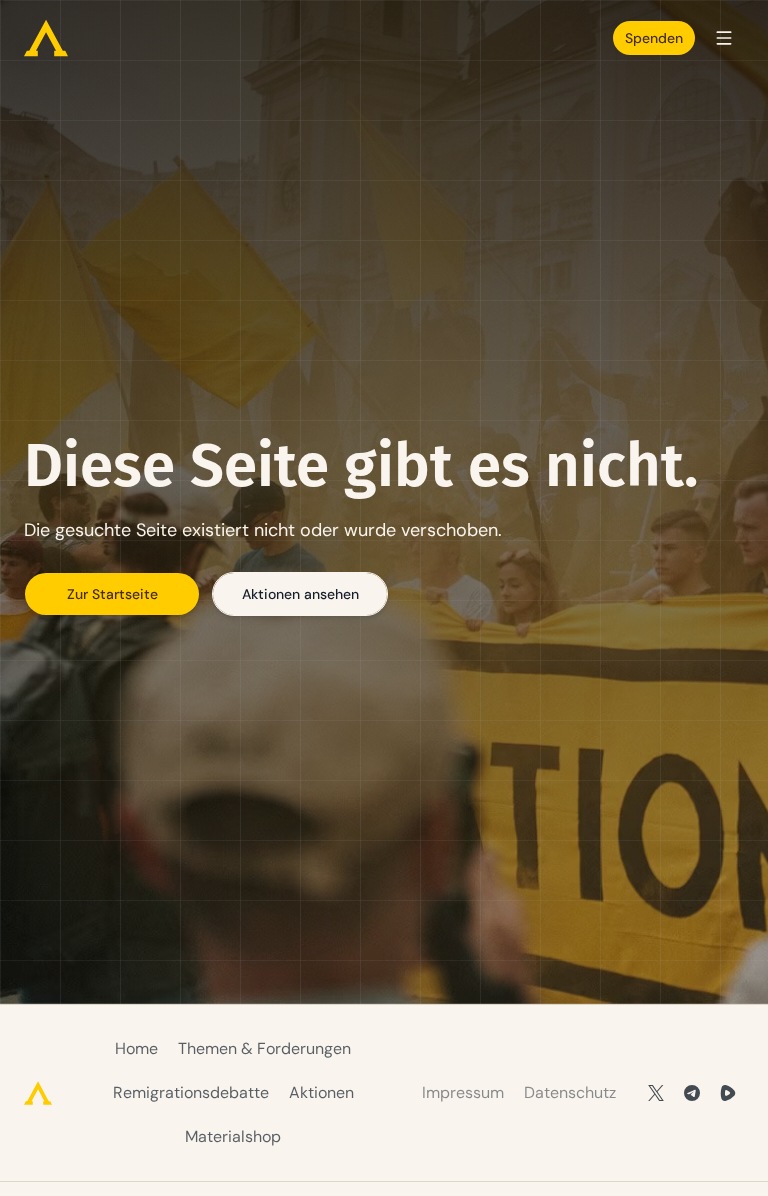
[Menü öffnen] (724, 38)
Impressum (463, 1092)
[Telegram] (692, 1093)
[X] (656, 1093)
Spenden (654, 38)
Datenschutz (570, 1092)
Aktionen (321, 1092)
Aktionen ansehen (300, 594)
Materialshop (233, 1136)
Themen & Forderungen (264, 1048)
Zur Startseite (112, 594)
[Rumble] (728, 1093)
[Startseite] (46, 38)
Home (136, 1048)
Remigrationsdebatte (191, 1092)
